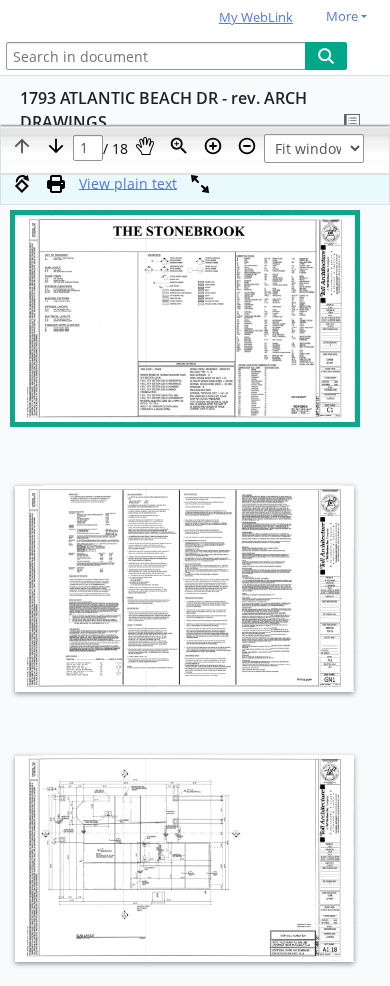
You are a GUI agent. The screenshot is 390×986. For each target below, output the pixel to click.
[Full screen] (200, 184)
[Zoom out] (247, 146)
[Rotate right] (22, 184)
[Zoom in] (213, 146)
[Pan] (145, 146)
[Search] (326, 56)
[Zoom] (179, 146)
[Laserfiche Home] (85, 18)
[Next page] (56, 146)
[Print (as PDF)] (56, 184)
